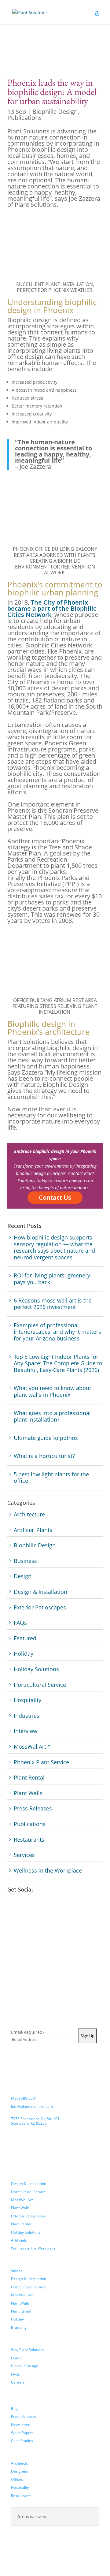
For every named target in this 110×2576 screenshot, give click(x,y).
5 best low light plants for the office (51, 1478)
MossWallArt (22, 2200)
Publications (25, 118)
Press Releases (24, 2416)
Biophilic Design (55, 112)
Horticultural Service (28, 2192)
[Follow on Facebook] (15, 1912)
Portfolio (21, 2263)
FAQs (15, 2374)
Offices (17, 2479)
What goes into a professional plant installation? (52, 1417)
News (17, 2400)
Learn (16, 2358)
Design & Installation (29, 2184)
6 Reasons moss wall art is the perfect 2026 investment (53, 1304)
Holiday (17, 2319)
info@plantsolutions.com (32, 2106)
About (17, 2342)
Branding (19, 2327)
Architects (20, 2463)
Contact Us (55, 1197)
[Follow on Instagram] (32, 1912)
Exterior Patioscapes (28, 2216)
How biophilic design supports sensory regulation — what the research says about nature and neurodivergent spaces (54, 1247)
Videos (17, 2271)
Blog (15, 2408)
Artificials (19, 2240)
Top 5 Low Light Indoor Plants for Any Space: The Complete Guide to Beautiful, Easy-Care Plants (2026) (58, 1364)
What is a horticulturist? (44, 1456)
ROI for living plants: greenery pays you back (52, 1279)
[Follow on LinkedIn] (49, 1912)
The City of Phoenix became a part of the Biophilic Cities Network (52, 608)
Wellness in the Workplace (33, 2248)
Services (19, 2175)
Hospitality (20, 2487)
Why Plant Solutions (28, 2350)
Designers (20, 2471)
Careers (18, 2382)
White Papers (22, 2433)
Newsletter (20, 2425)
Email (27, 2032)
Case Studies (22, 2441)
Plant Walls (20, 2208)
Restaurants (21, 2496)
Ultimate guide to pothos (46, 1438)
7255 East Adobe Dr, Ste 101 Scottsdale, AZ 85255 (35, 2121)
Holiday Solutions (26, 2232)
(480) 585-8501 (24, 2098)
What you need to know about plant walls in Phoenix (52, 1391)
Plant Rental (21, 2224)
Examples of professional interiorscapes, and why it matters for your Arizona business (57, 1332)
